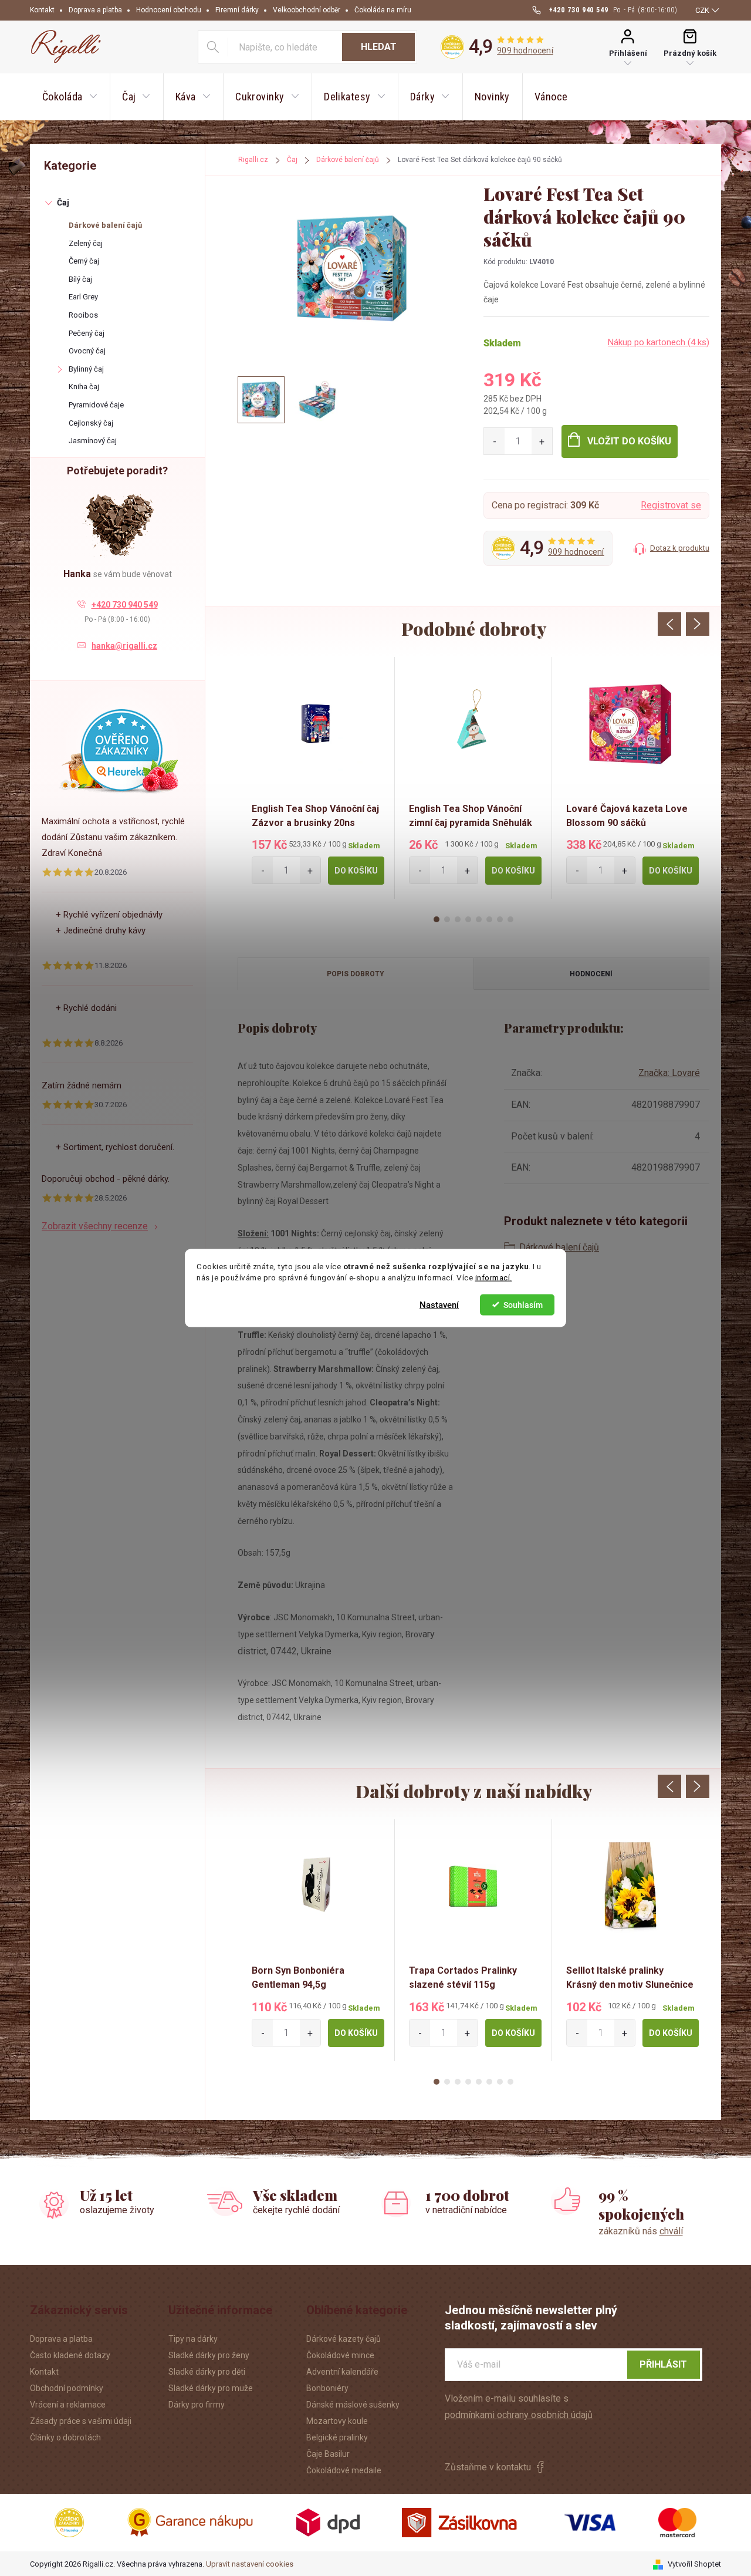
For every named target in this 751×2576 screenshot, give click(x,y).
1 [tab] (437, 919)
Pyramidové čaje (96, 405)
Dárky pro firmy (197, 2405)
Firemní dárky (237, 10)
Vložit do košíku (629, 441)
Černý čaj (84, 261)
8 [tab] (510, 919)
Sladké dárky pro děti (207, 2372)
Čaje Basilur (328, 2454)
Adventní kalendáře (342, 2372)
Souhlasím (523, 1304)
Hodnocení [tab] (591, 974)
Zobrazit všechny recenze (95, 1226)
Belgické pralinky (337, 2437)
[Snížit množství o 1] (494, 441)
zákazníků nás (641, 2231)
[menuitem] (70, 97)
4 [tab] (468, 919)
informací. (494, 1277)
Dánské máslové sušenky (353, 2405)
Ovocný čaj (87, 351)
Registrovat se (671, 505)
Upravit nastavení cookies (250, 2564)
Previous (669, 624)
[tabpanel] (316, 778)
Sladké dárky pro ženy (209, 2355)
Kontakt (42, 10)
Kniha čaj (84, 387)
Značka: (669, 1073)
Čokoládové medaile (344, 2470)
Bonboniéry (327, 2388)
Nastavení (439, 1304)
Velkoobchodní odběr (307, 10)
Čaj (63, 203)
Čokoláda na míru (383, 10)
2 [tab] (447, 919)
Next (698, 624)
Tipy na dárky (193, 2339)
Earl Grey (83, 297)
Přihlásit (663, 2364)
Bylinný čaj (86, 369)
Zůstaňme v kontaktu (488, 2467)
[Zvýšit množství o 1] (542, 441)
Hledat (379, 47)
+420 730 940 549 (125, 605)
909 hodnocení (525, 50)
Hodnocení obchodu (169, 10)
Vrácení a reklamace (68, 2405)
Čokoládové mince (340, 2355)
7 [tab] (500, 919)
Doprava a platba (95, 10)
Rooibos (83, 315)
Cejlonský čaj (91, 423)
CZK (702, 10)
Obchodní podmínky (67, 2388)
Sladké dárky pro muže (211, 2388)
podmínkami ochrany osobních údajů (519, 2415)
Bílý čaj (80, 279)
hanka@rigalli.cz (124, 646)
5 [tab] (479, 919)
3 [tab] (458, 919)
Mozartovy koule (337, 2421)
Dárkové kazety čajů (344, 2339)
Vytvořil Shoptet (694, 2564)
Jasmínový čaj (93, 441)
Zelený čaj (86, 243)
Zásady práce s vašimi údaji (81, 2421)
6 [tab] (489, 919)
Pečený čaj (87, 333)
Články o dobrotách (65, 2437)
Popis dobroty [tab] (356, 974)
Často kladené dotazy (70, 2355)
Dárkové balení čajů (105, 225)
